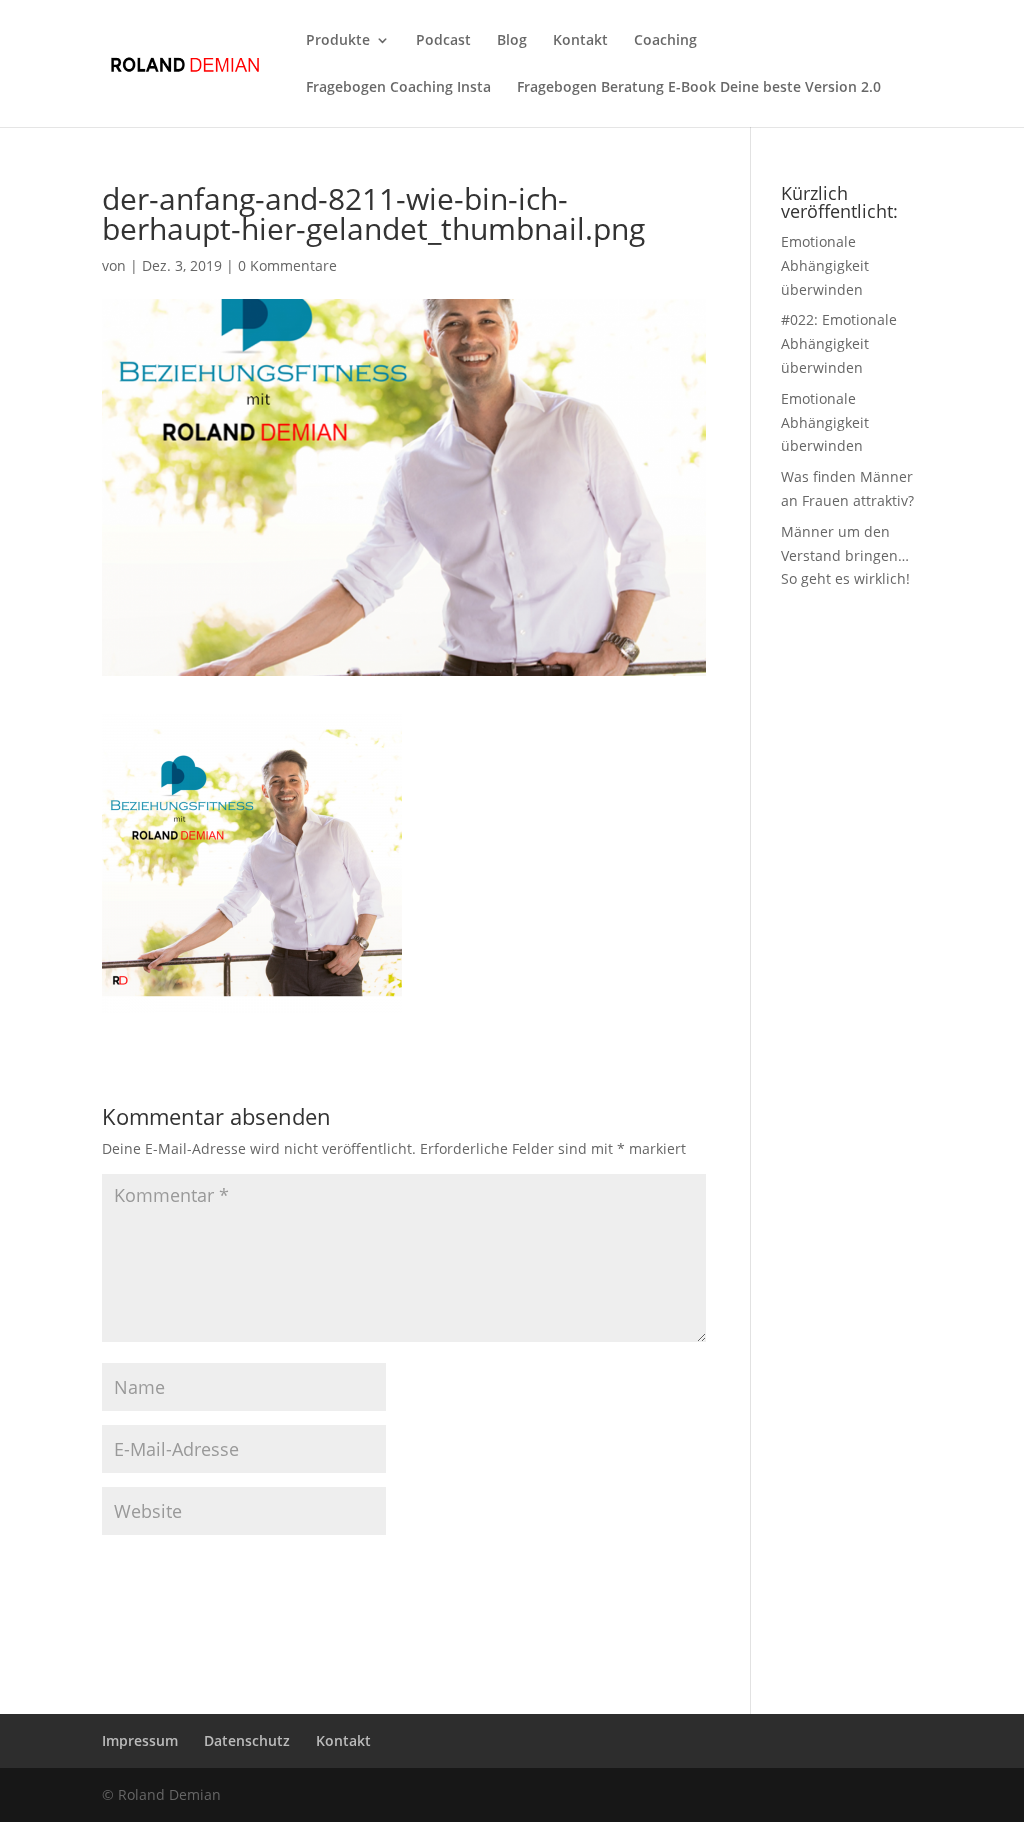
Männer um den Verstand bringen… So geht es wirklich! (845, 555)
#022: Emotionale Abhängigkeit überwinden (839, 343)
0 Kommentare (287, 265)
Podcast (443, 41)
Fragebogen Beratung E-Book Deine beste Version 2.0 (699, 88)
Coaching (665, 41)
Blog (512, 41)
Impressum (140, 1740)
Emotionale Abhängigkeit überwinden (825, 265)
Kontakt (580, 41)
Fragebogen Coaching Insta (398, 88)
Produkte (338, 41)
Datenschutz (247, 1740)
